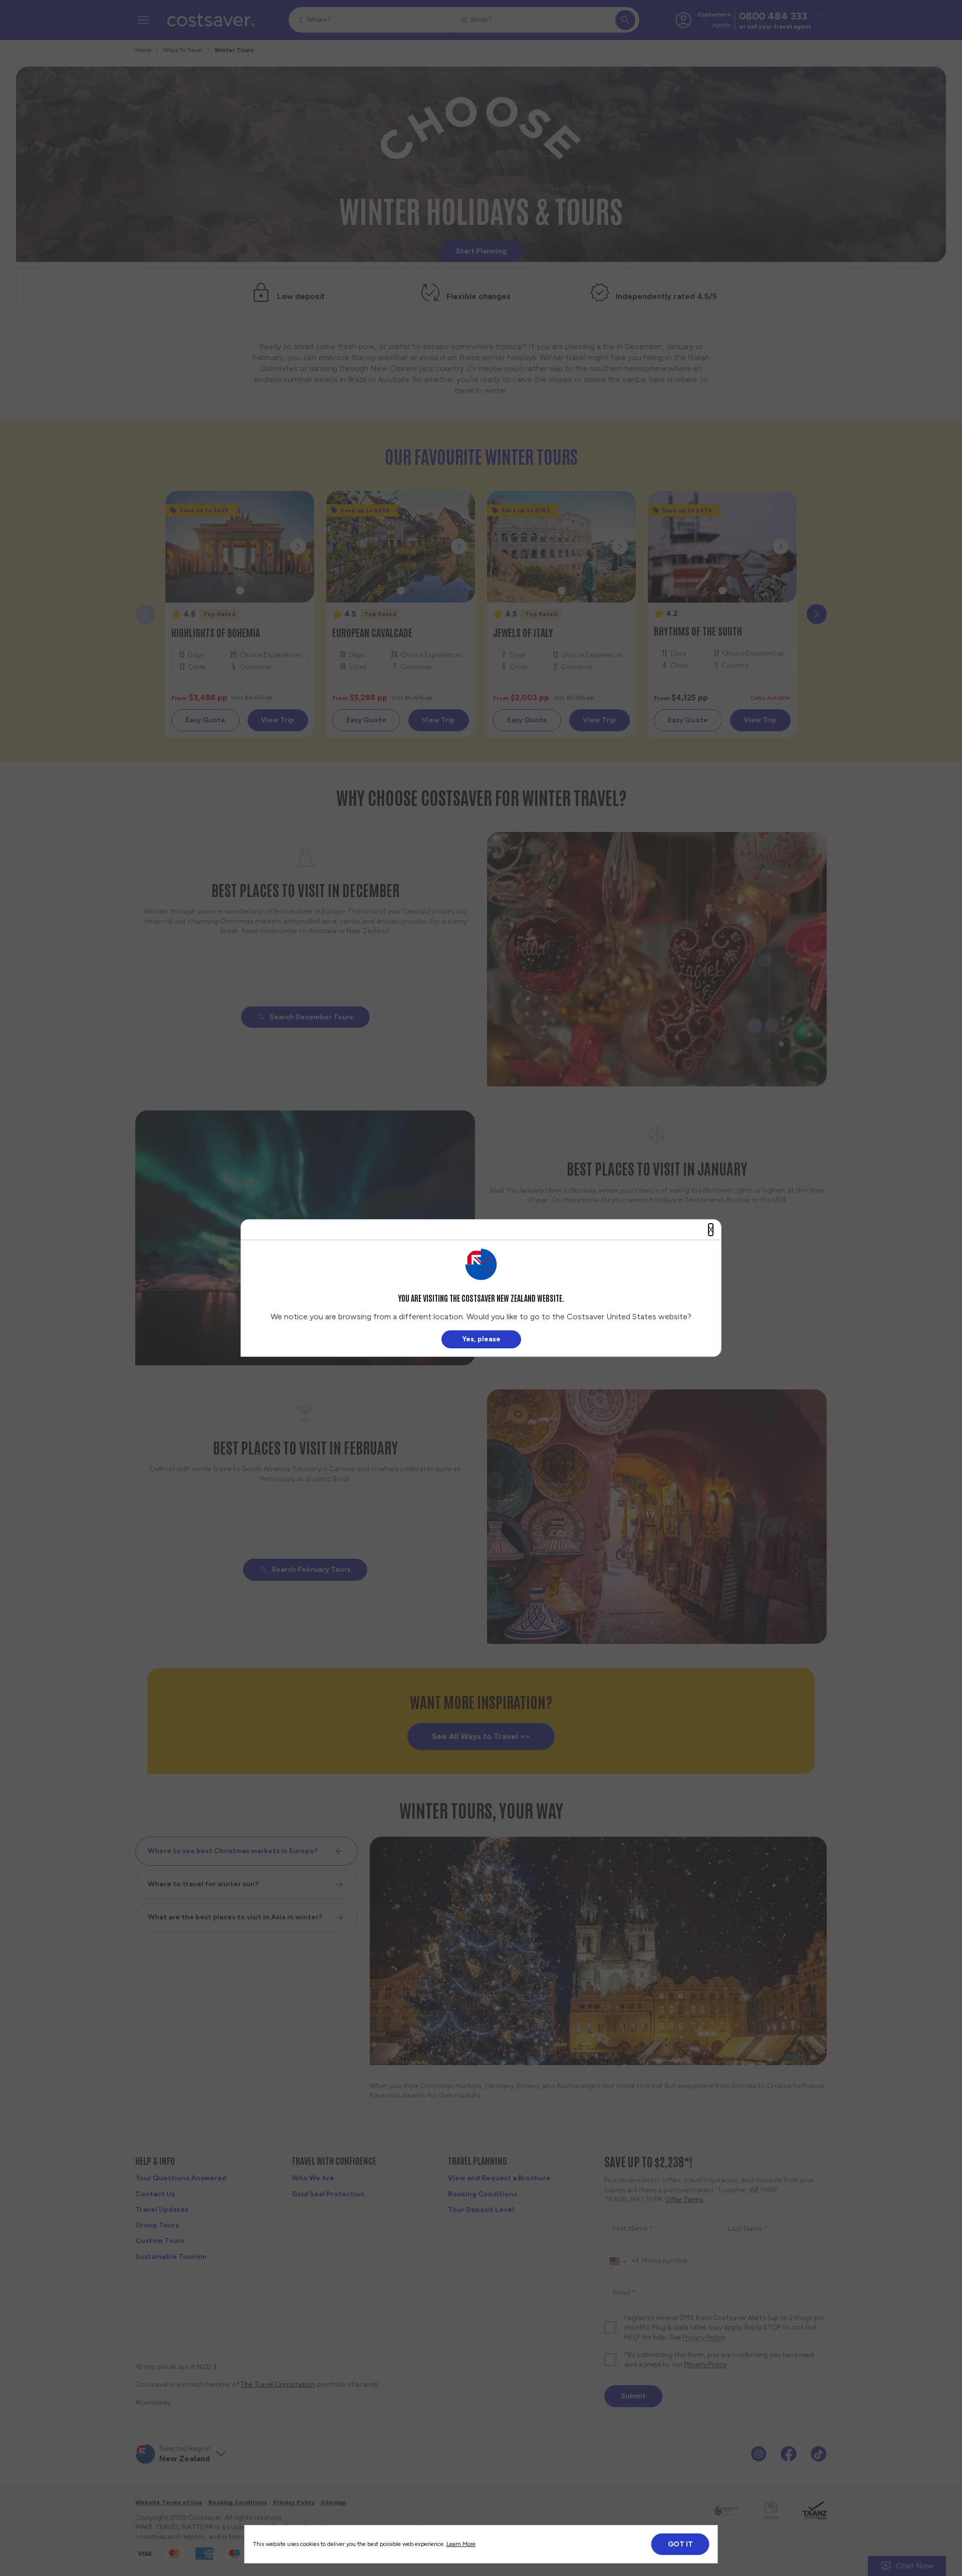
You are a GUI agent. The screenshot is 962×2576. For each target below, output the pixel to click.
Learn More (461, 2544)
